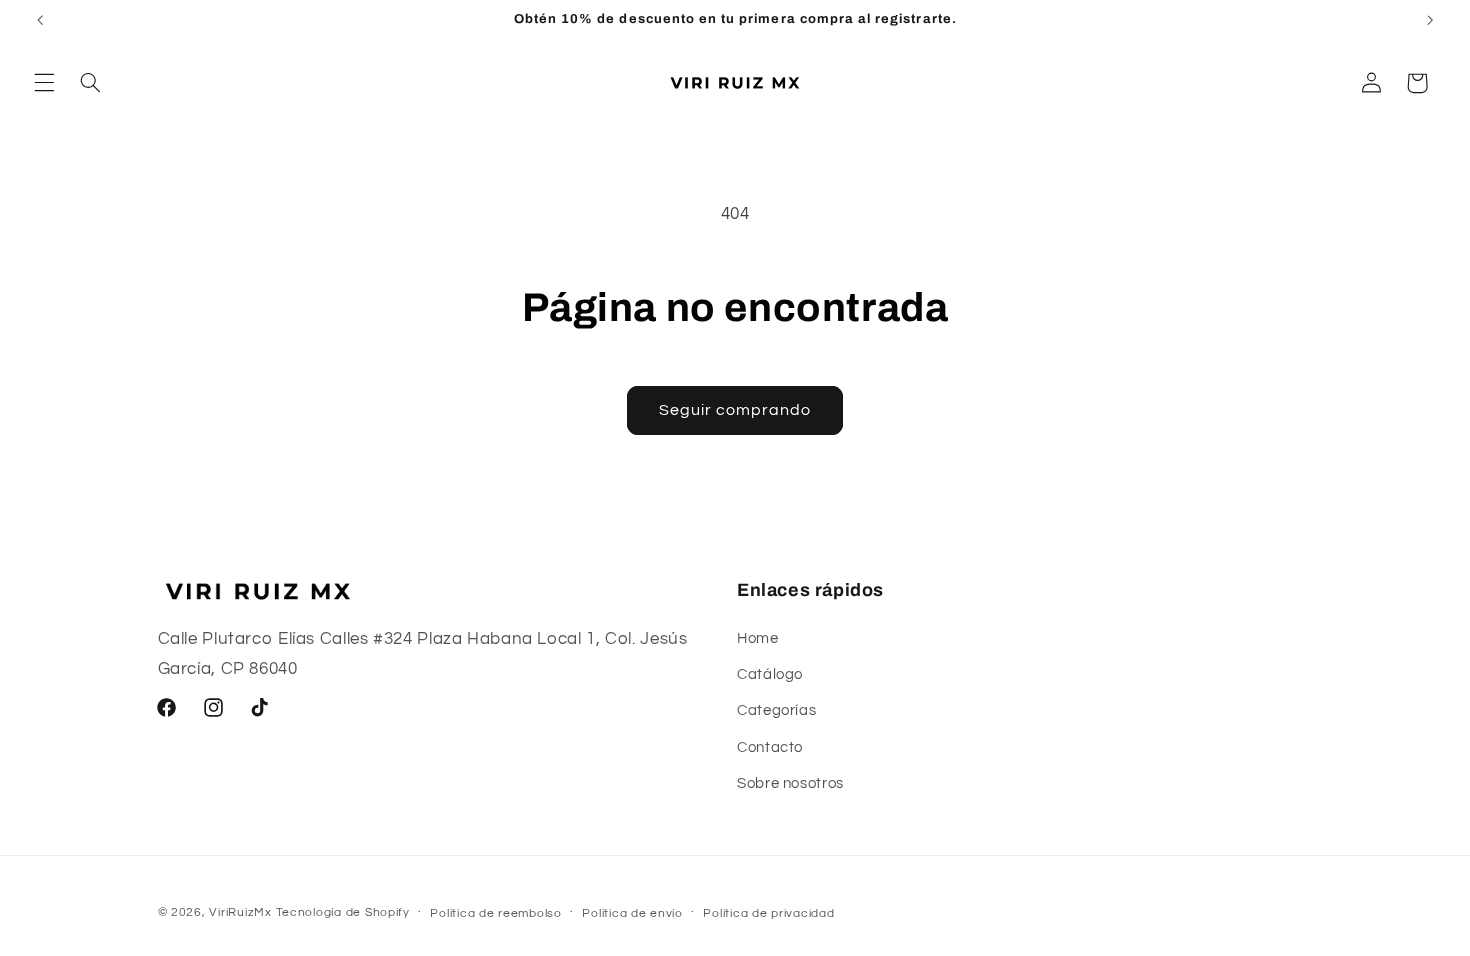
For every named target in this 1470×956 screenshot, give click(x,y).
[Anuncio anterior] (40, 20)
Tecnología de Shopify (343, 912)
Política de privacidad (768, 913)
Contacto (770, 747)
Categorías (776, 710)
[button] (44, 83)
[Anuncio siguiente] (1430, 20)
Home (758, 638)
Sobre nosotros (790, 783)
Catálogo (770, 674)
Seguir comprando (735, 410)
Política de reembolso (495, 913)
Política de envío (632, 913)
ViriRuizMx (240, 912)
